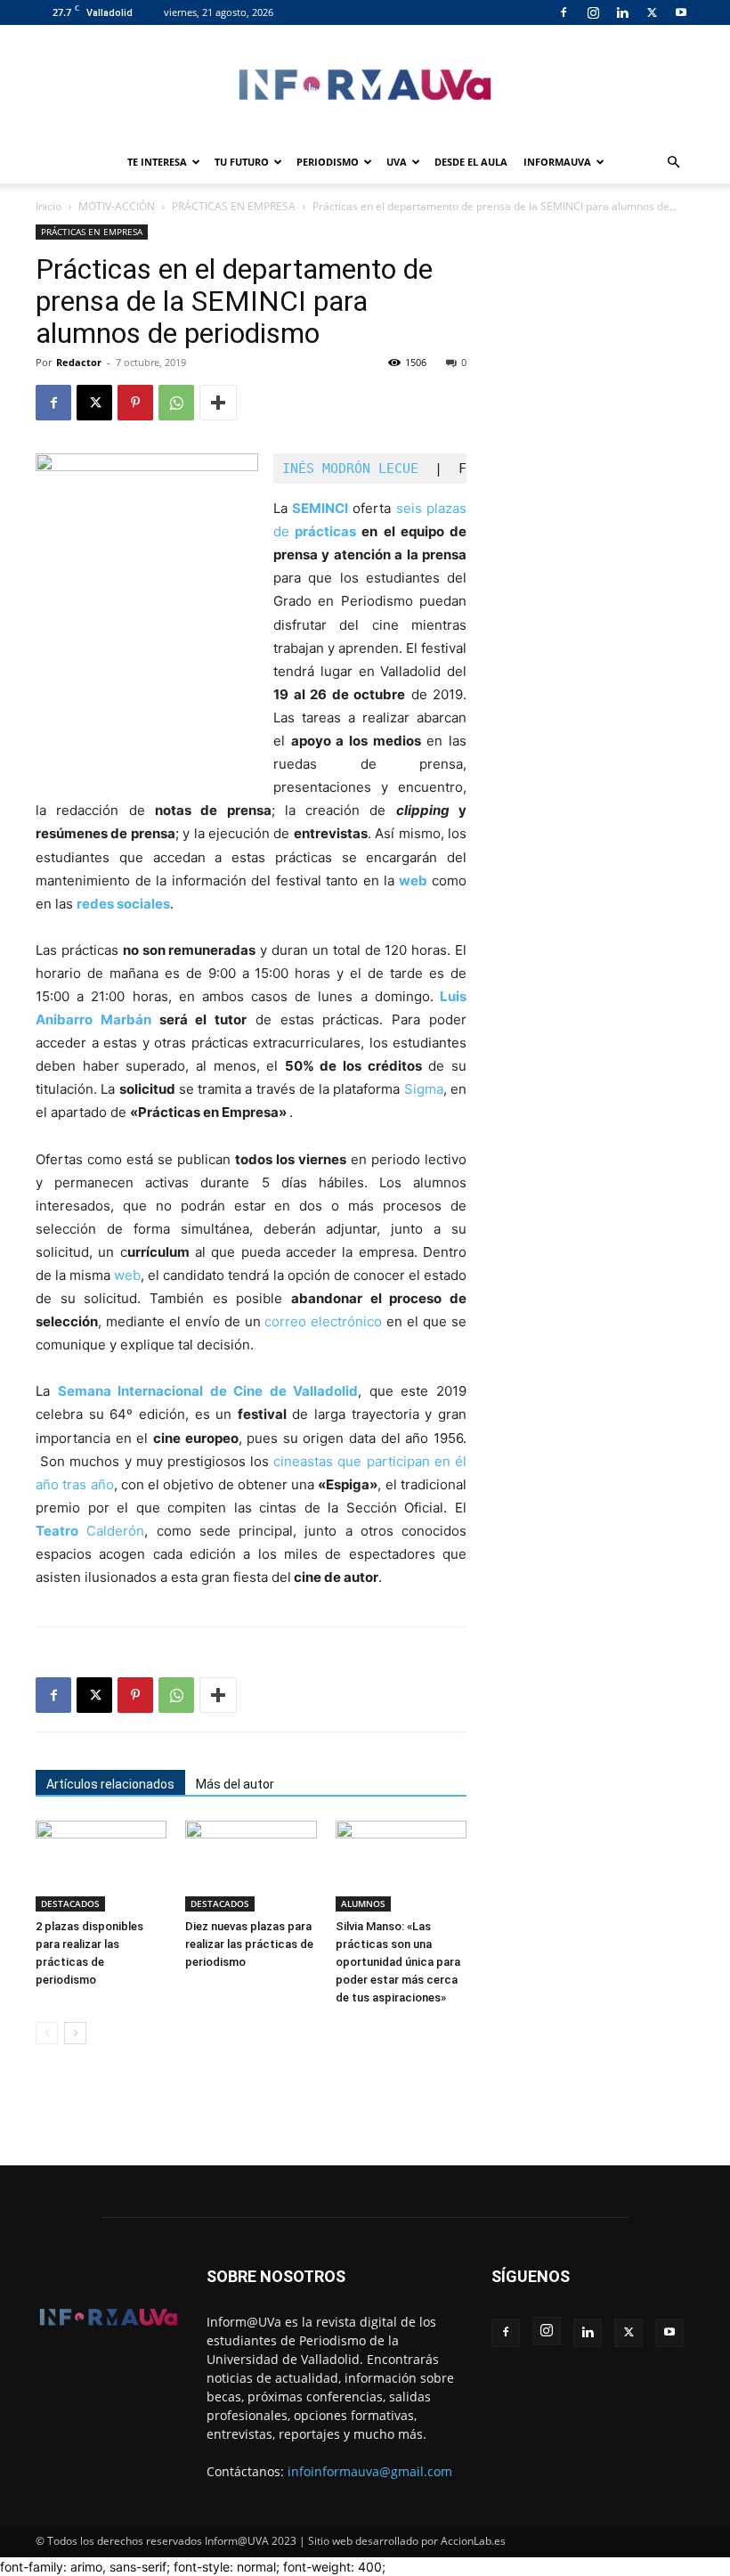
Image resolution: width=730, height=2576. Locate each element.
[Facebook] (564, 12)
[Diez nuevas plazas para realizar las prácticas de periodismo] (251, 1866)
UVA (397, 162)
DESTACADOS (70, 1903)
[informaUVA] (365, 84)
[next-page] (75, 2033)
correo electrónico (323, 1321)
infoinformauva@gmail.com (370, 2471)
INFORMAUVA (557, 162)
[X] (652, 12)
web (413, 880)
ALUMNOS (363, 1903)
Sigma (424, 1089)
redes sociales (123, 904)
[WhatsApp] (176, 403)
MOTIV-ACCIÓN (117, 206)
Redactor (79, 362)
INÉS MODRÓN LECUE (354, 469)
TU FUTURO (242, 162)
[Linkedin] (622, 12)
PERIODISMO (328, 162)
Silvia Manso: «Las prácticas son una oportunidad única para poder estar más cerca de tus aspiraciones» (398, 1962)
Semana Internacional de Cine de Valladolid (208, 1391)
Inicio (49, 206)
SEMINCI (320, 508)
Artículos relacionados (110, 1784)
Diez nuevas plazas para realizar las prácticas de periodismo (249, 1944)
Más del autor (235, 1784)
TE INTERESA (157, 162)
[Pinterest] (135, 403)
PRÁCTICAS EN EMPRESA (234, 206)
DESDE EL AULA (471, 162)
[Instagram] (593, 12)
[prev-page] (47, 2033)
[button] (673, 163)
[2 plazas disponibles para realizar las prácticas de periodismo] (101, 1866)
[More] (218, 403)
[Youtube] (681, 12)
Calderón (90, 1531)
